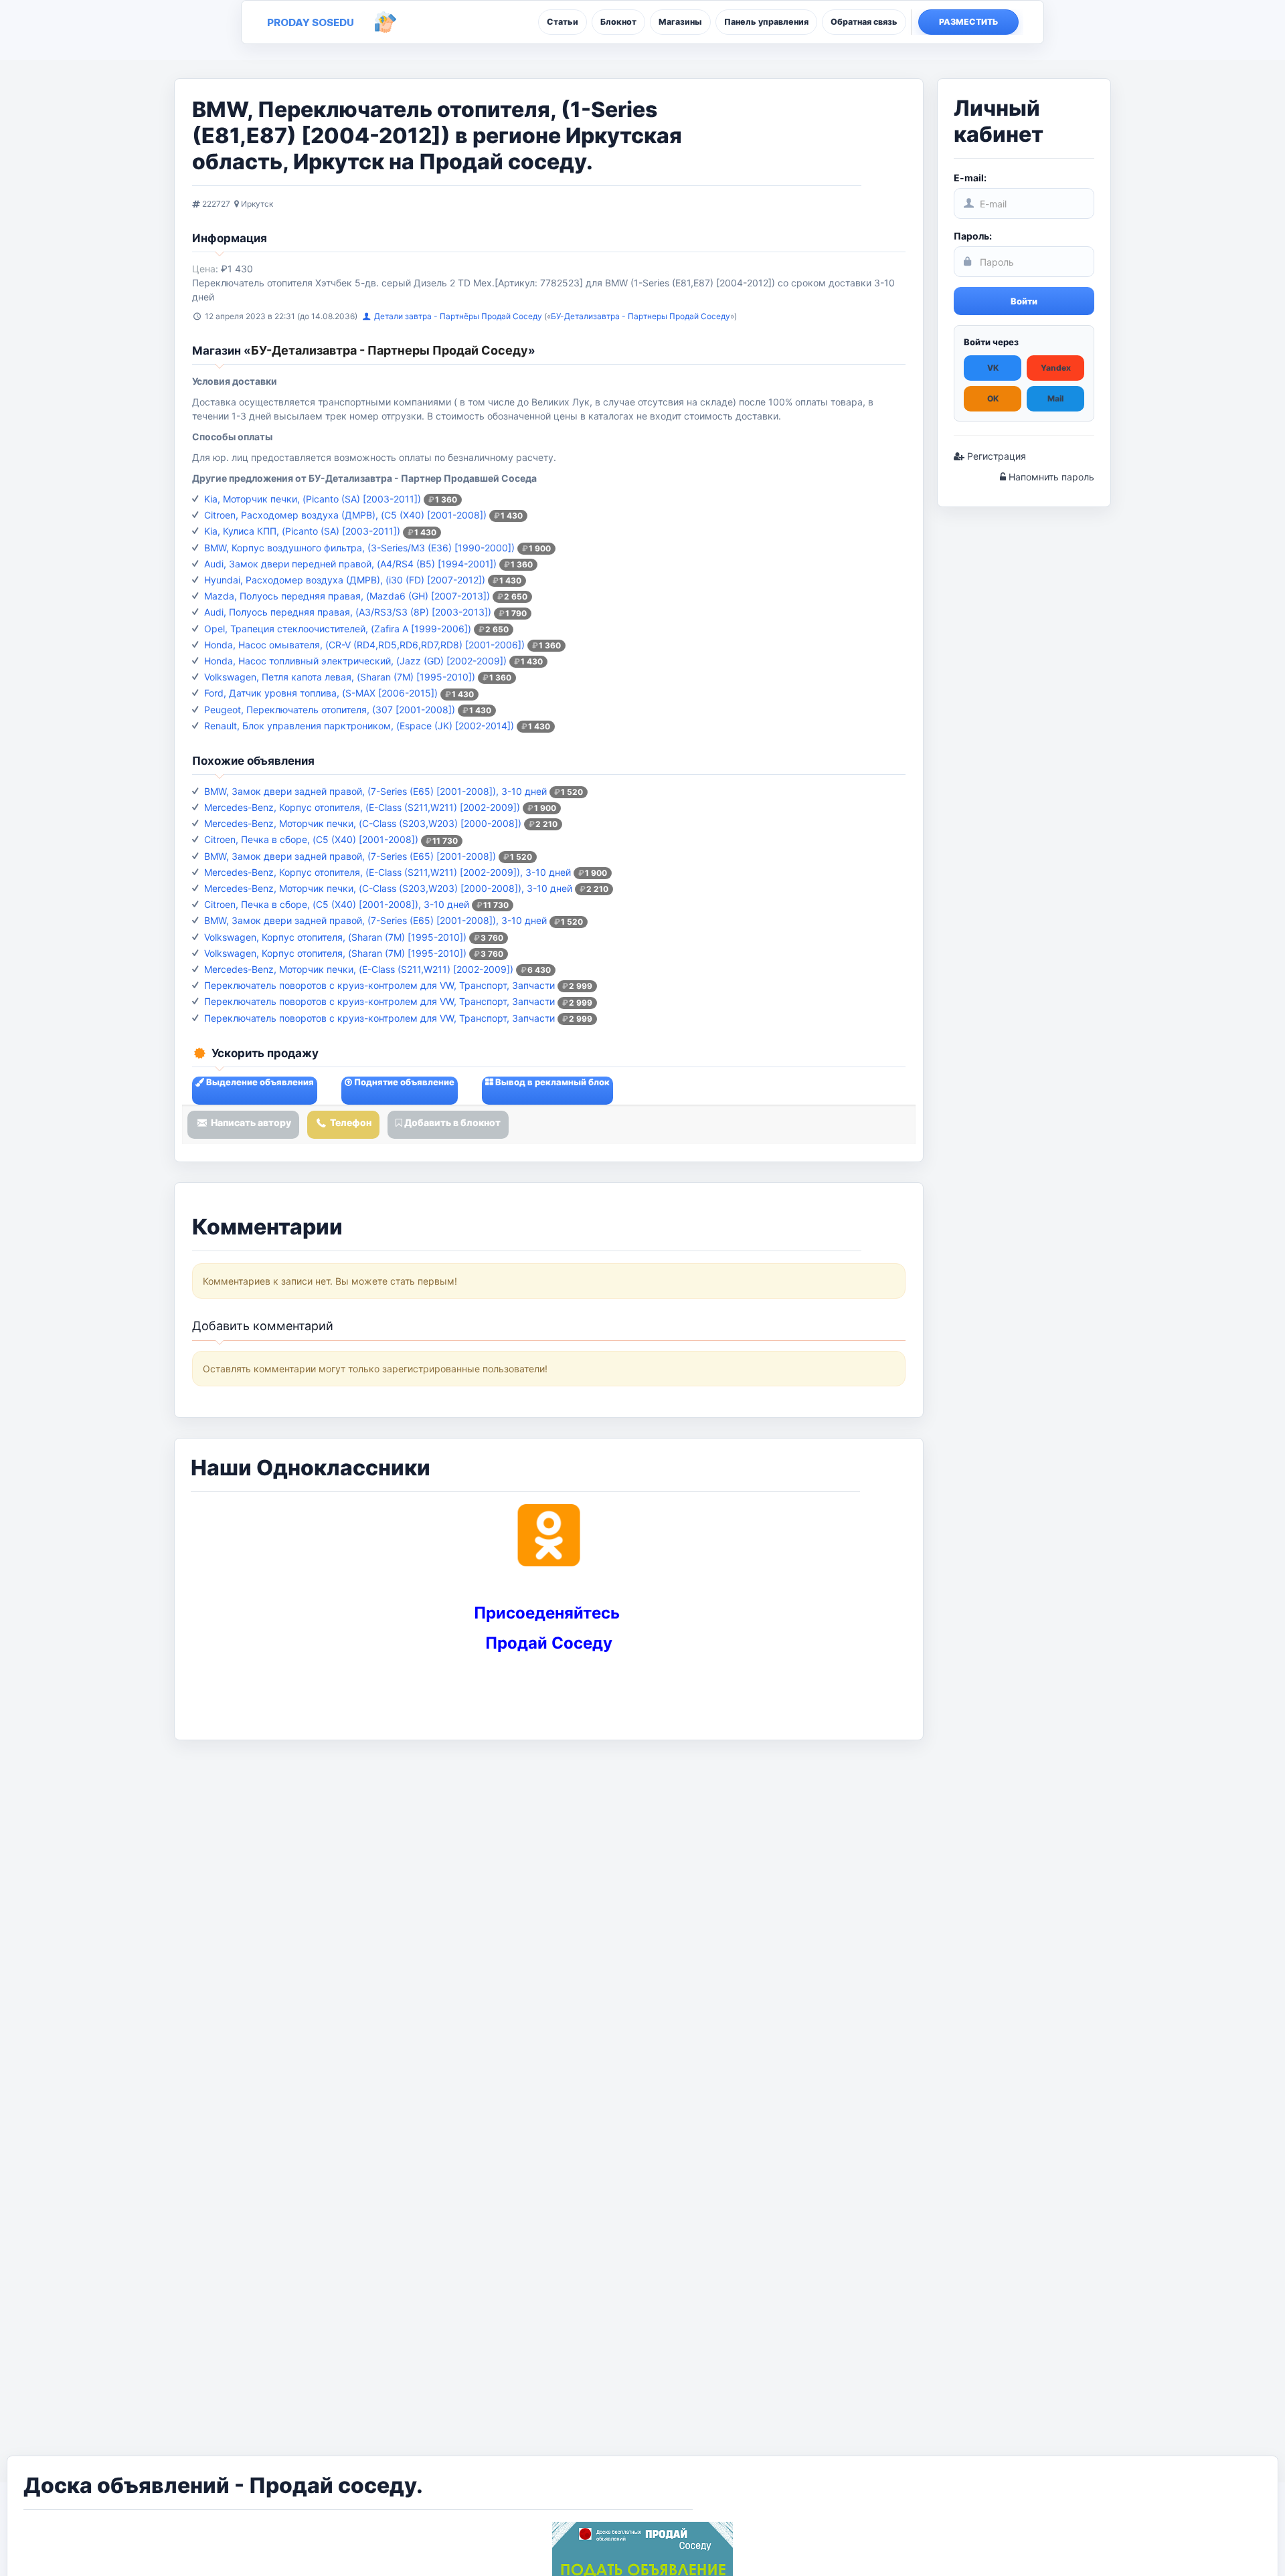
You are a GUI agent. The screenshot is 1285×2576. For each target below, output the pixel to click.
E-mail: (970, 178)
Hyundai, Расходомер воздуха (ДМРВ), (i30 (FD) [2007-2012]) (345, 580)
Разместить (969, 22)
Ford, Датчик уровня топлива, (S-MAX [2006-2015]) (321, 693)
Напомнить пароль (1050, 477)
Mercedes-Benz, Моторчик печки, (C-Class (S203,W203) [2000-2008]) (363, 823)
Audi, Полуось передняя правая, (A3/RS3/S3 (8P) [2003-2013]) (348, 612)
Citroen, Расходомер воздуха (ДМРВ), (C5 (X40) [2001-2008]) (345, 515)
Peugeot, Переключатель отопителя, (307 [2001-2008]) (330, 710)
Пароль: (973, 236)
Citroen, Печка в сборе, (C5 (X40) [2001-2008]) (311, 839)
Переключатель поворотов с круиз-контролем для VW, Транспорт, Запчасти (379, 985)
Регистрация (995, 456)
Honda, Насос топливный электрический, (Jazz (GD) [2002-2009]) (355, 661)
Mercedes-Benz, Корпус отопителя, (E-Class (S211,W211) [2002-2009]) (362, 807)
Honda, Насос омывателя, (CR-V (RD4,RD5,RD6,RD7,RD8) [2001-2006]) (364, 645)
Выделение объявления (259, 1082)
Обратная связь (864, 22)
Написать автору (250, 1122)
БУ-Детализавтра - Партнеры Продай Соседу (640, 316)
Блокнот (618, 22)
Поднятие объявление (403, 1082)
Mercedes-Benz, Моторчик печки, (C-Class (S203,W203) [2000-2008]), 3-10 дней (388, 888)
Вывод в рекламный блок (551, 1082)
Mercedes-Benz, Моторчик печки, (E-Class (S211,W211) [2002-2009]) (359, 969)
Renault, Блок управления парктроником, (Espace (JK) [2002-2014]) (359, 726)
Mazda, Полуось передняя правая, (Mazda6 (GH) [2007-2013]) (347, 596)
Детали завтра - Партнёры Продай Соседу (459, 316)
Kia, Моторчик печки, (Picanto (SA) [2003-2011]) (313, 499)
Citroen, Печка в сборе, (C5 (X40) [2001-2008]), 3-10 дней (337, 904)
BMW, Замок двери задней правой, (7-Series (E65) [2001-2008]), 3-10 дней (375, 791)
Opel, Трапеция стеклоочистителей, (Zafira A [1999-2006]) (338, 629)
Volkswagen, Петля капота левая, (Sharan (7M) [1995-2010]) (340, 677)
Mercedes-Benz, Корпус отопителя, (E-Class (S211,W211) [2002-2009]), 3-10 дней (388, 872)
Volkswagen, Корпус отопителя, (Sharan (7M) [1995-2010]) (335, 937)
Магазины (680, 22)
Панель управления (766, 22)
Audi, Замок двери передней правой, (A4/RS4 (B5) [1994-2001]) (350, 564)
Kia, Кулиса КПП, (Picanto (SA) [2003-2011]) (302, 531)
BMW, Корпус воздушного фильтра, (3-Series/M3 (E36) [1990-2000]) (359, 548)
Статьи (563, 22)
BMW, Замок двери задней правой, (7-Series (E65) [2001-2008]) (350, 856)
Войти (1024, 301)
